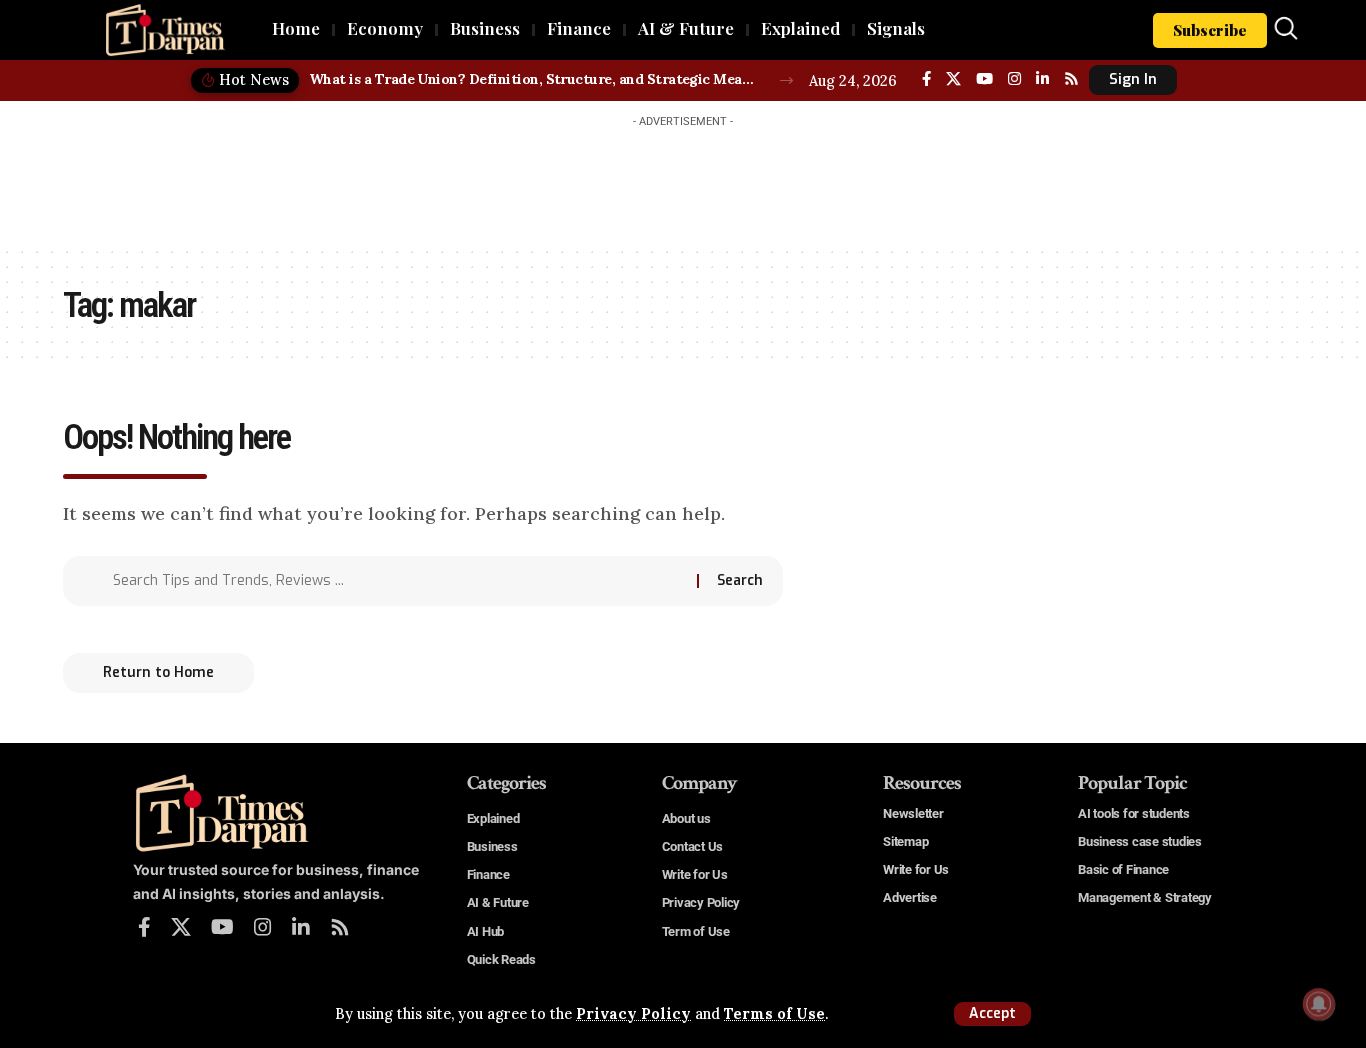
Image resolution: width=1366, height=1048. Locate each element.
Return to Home (158, 672)
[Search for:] (397, 581)
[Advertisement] (683, 182)
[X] (953, 79)
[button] (992, 1014)
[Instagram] (1014, 79)
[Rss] (1071, 79)
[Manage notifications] (1319, 1004)
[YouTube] (984, 79)
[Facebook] (926, 79)
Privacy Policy (633, 1014)
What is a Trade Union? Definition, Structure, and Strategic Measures (533, 79)
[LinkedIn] (1042, 79)
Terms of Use (774, 1014)
